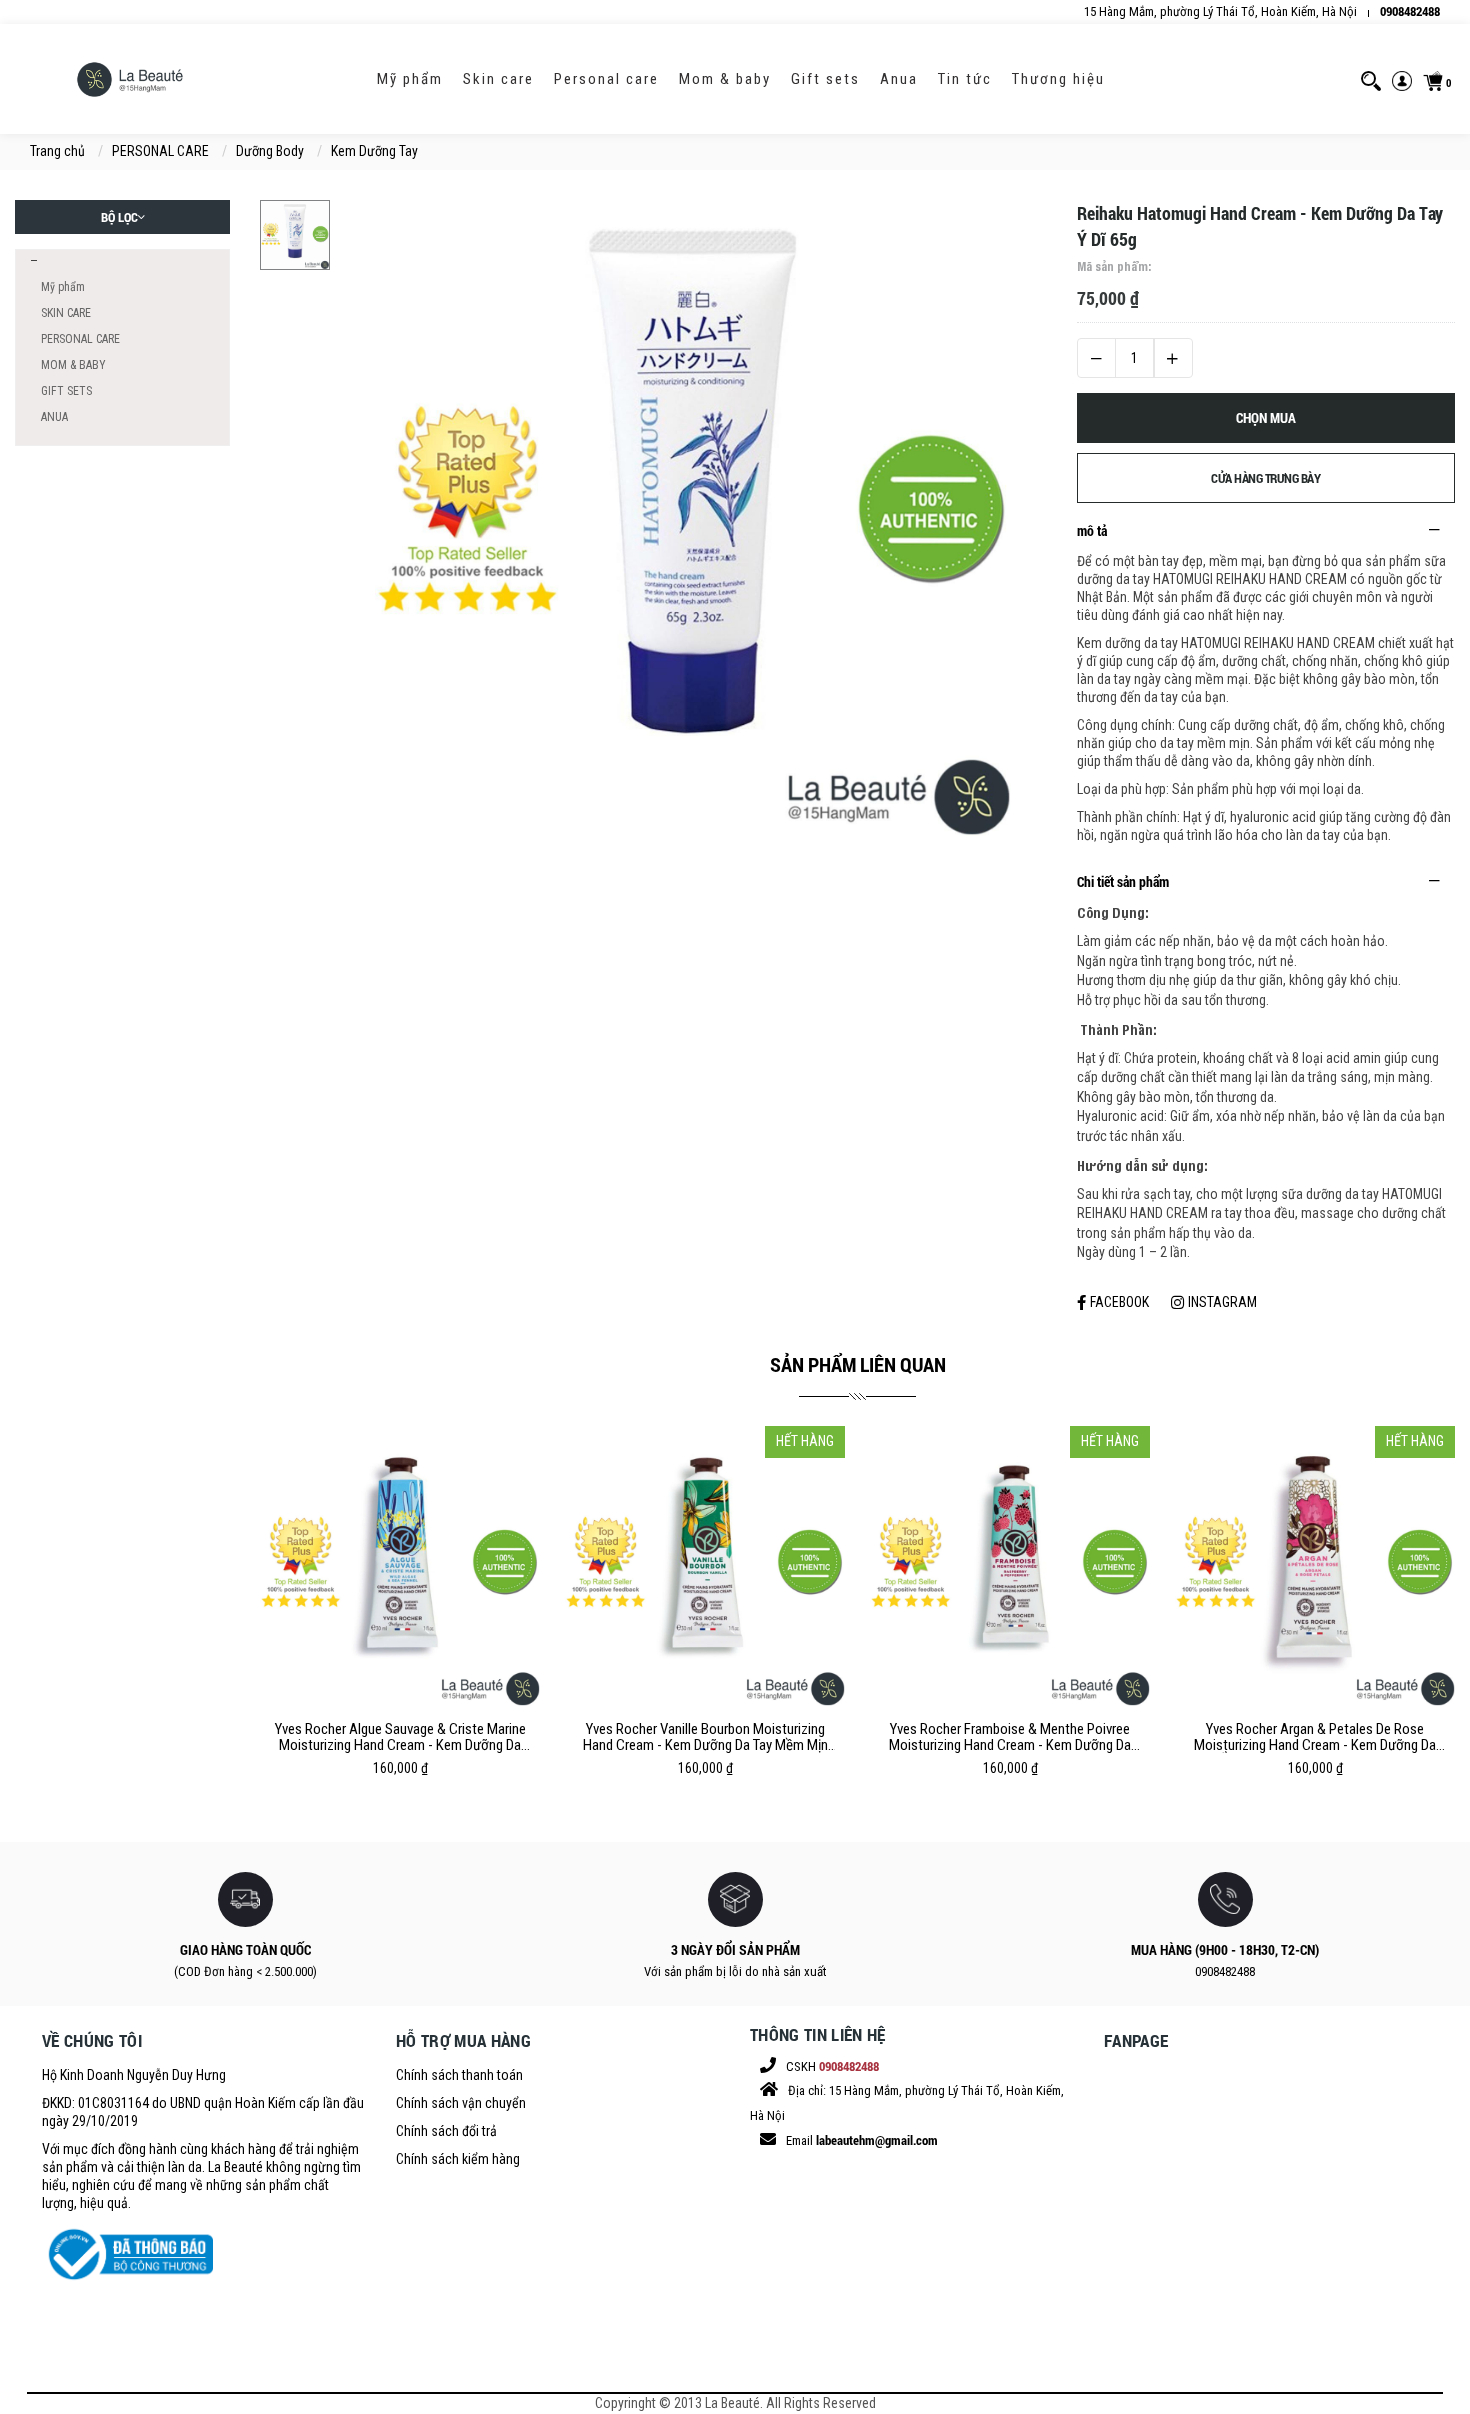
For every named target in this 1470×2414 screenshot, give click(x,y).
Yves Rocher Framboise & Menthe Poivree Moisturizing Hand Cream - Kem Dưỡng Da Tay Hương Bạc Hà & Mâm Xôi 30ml (705, 1737)
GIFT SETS (825, 79)
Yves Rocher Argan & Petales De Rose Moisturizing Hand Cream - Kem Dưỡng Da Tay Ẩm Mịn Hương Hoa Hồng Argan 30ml (1010, 1737)
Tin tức (965, 79)
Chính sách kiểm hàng (458, 2159)
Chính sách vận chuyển (461, 2103)
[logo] (130, 79)
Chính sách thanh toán (459, 2075)
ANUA (899, 79)
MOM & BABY (725, 79)
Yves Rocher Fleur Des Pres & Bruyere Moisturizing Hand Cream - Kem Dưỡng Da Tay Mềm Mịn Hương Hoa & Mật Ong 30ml (1315, 1737)
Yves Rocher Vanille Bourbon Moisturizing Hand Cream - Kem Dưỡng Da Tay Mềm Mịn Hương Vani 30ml (400, 1737)
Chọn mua (1266, 417)
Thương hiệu (1058, 79)
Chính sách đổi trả (446, 2131)
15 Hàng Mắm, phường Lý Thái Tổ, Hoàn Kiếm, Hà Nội (1220, 11)
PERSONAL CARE (606, 79)
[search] (1371, 79)
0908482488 (1410, 11)
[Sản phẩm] (32, 261)
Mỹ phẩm (410, 79)
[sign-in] (1402, 79)
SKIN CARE (498, 79)
